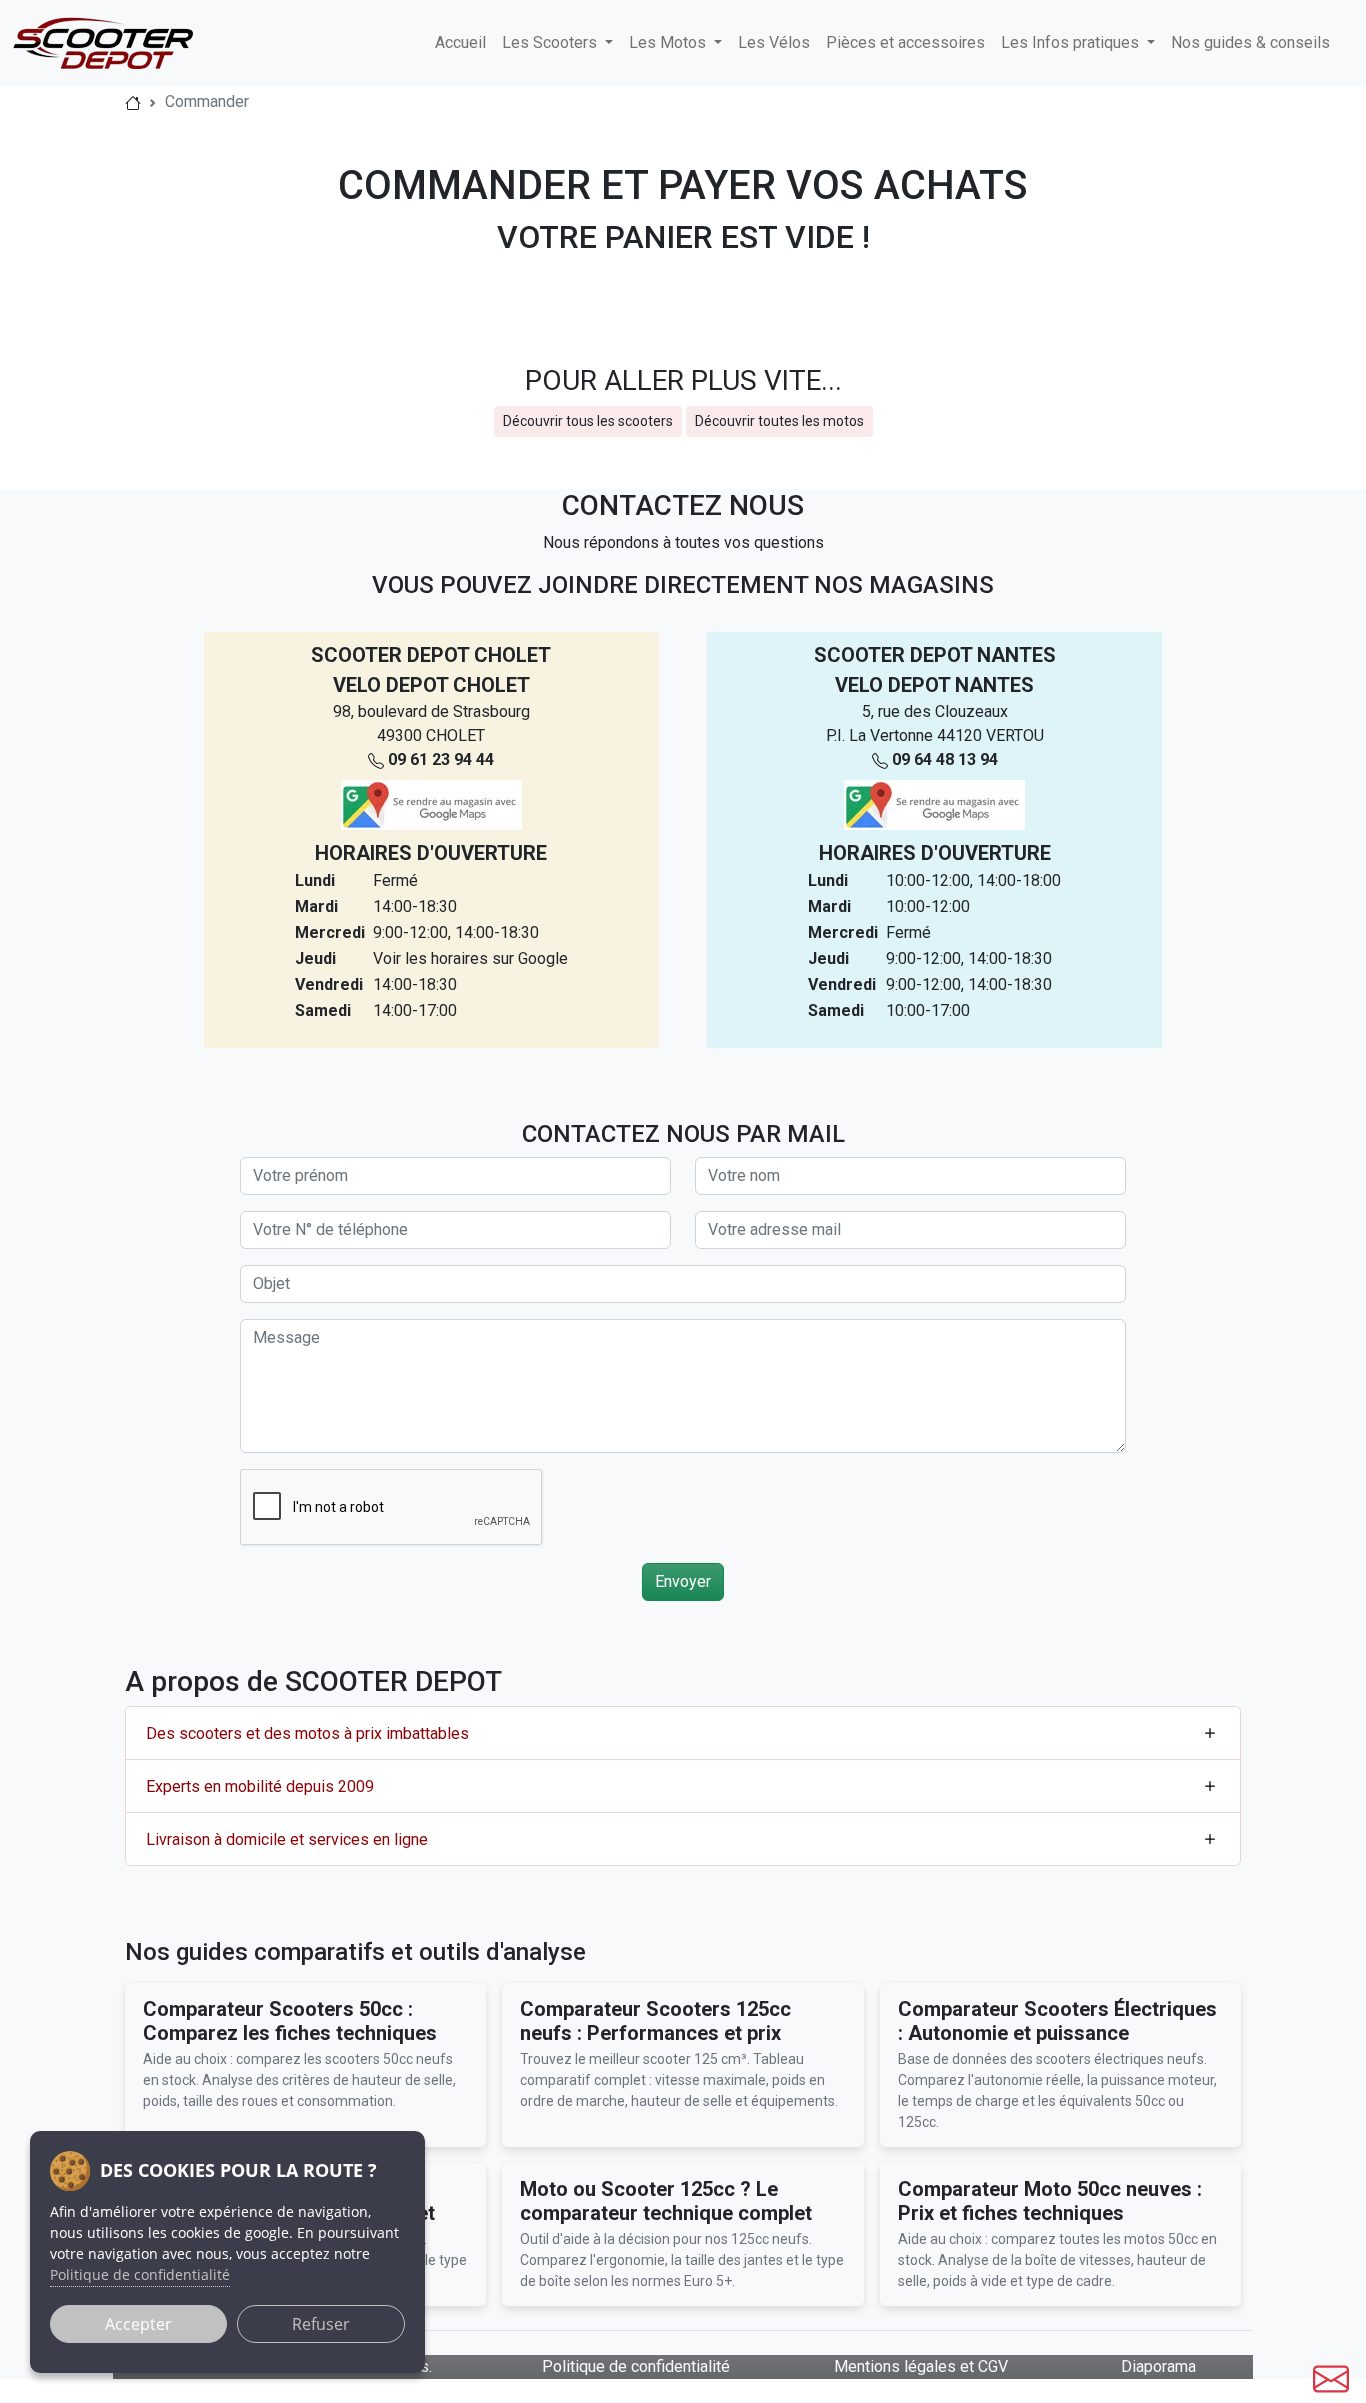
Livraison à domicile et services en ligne (287, 1839)
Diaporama (1158, 2366)
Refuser (321, 2324)
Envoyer (683, 1581)
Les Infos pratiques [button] (1072, 42)
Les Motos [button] (669, 42)
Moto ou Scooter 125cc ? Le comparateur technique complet (666, 2201)
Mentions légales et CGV (921, 2366)
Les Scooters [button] (551, 42)
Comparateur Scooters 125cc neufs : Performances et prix (655, 2021)
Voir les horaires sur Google (470, 958)
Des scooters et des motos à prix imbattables (307, 1733)
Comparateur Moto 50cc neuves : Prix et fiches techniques (1050, 2201)
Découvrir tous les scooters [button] (588, 421)
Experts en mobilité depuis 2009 (260, 1786)
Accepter (138, 2324)
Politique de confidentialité (636, 2366)
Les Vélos (774, 42)
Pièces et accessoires (905, 42)
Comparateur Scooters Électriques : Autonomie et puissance (1057, 2021)
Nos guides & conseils (1250, 42)
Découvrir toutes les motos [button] (779, 421)
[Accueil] (133, 101)
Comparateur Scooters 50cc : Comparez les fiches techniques (290, 2021)
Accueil (460, 42)
